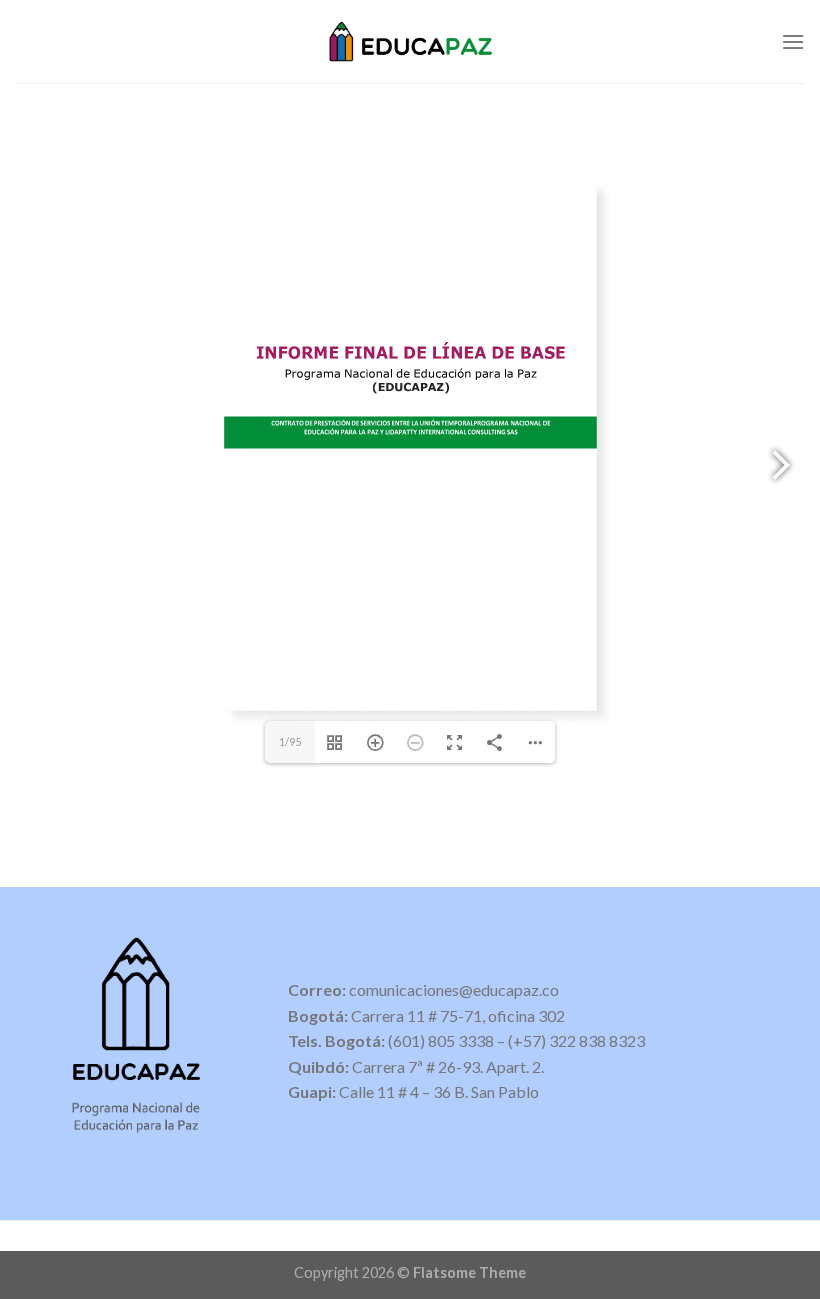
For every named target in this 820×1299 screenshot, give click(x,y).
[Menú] (793, 41)
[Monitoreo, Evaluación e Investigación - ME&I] (410, 41)
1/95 (290, 741)
